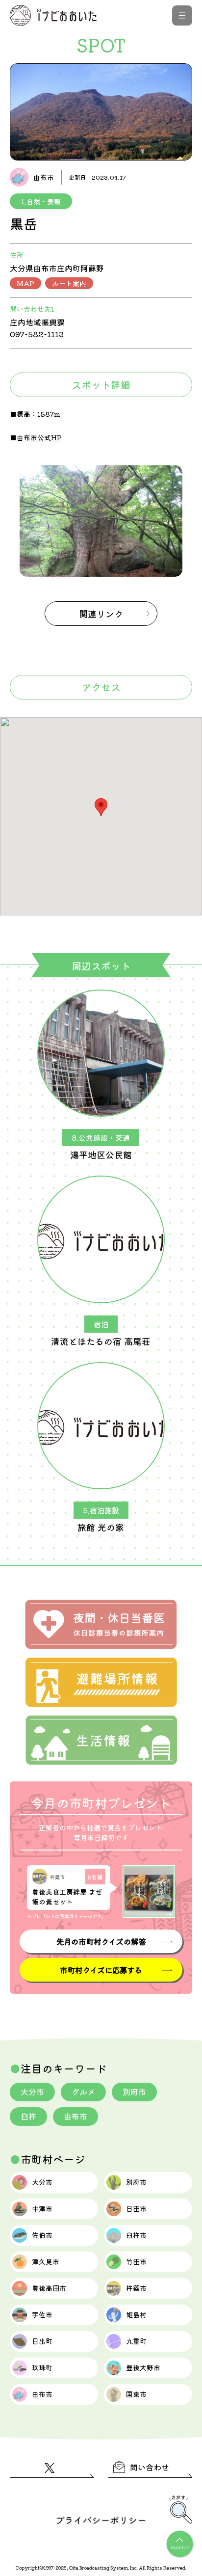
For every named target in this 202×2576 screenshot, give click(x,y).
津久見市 (46, 2261)
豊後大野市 (143, 2367)
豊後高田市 (49, 2288)
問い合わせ (150, 2467)
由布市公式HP (39, 437)
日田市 (136, 2208)
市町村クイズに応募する (101, 1970)
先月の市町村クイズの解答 (101, 1941)
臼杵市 (136, 2235)
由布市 (76, 2116)
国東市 (136, 2394)
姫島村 (136, 2314)
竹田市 (136, 2261)
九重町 (136, 2341)
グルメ (83, 2092)
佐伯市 (42, 2235)
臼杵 (28, 2116)
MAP (25, 283)
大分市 (32, 2092)
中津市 (42, 2208)
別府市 (134, 2092)
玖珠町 (42, 2367)
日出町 (42, 2341)
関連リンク (101, 614)
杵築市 (136, 2288)
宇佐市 (42, 2314)
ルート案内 (69, 283)
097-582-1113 (37, 334)
